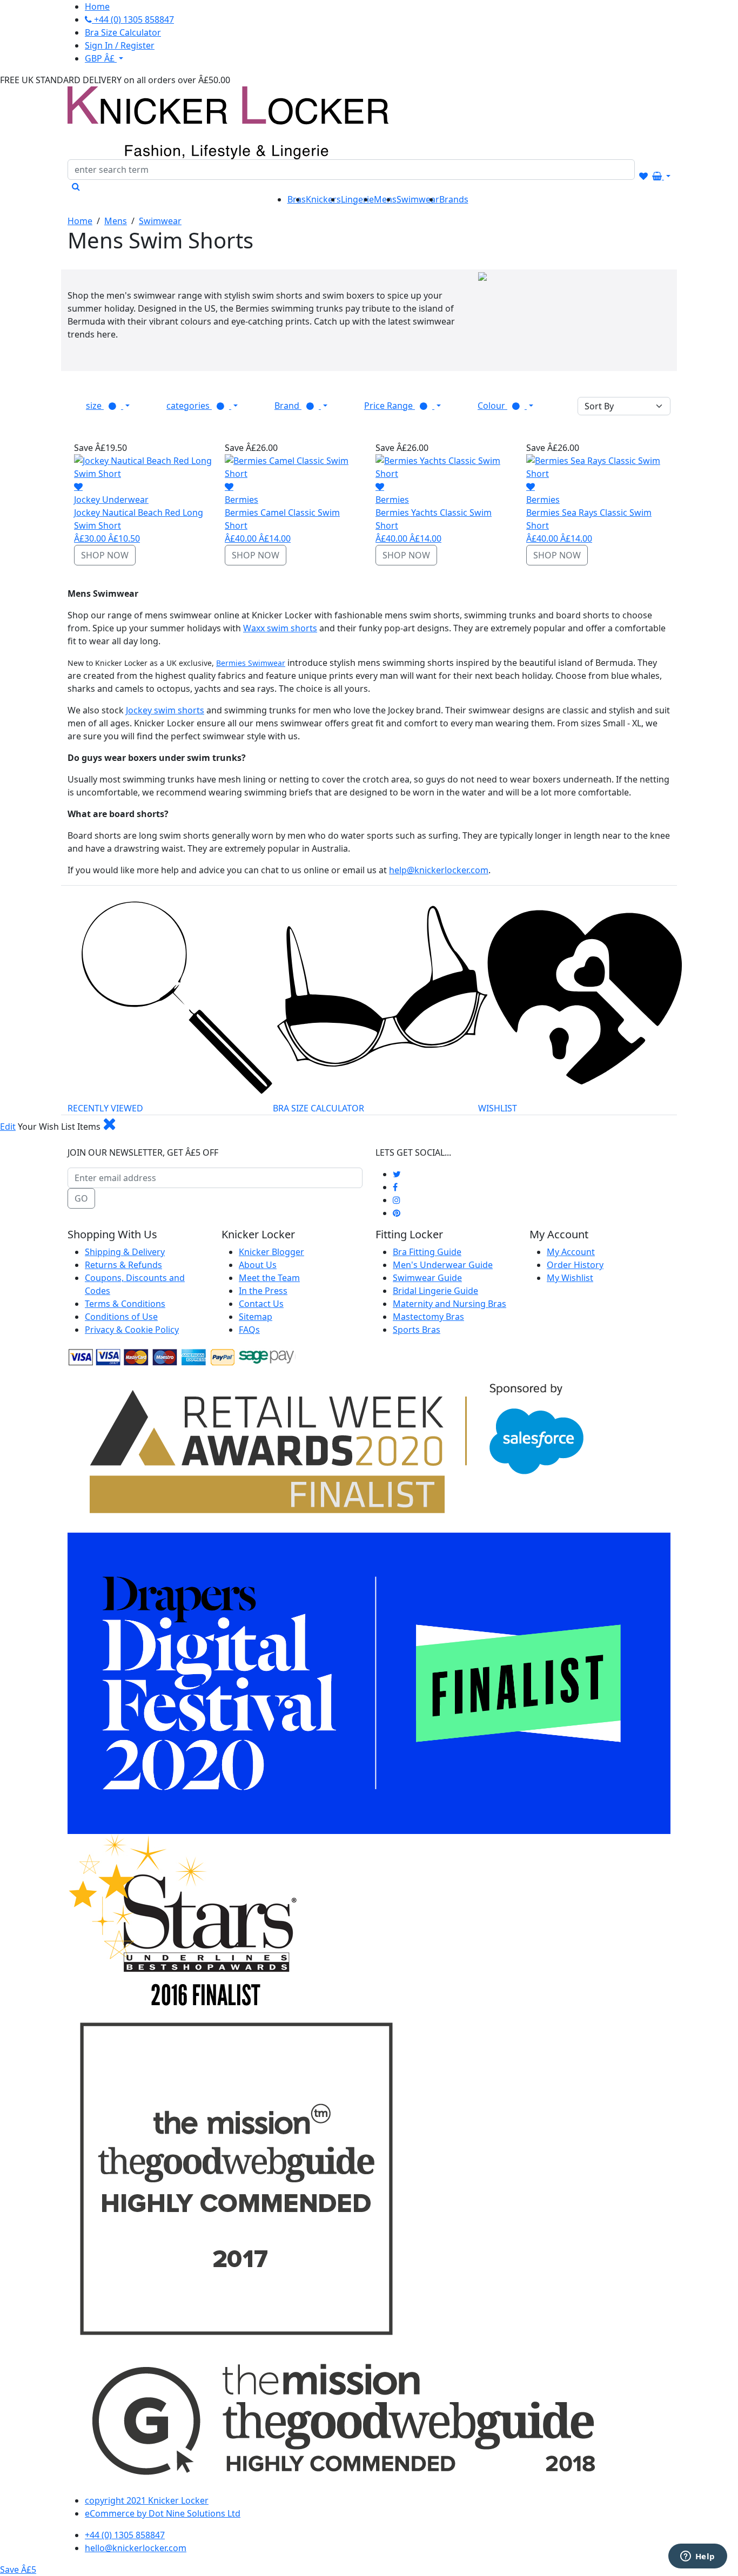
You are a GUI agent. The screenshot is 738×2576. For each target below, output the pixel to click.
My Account (571, 1252)
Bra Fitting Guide (427, 1252)
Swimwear (160, 221)
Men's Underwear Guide (443, 1265)
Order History (575, 1265)
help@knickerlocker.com (439, 870)
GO (81, 1198)
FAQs (249, 1330)
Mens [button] (385, 199)
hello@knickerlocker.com (136, 2548)
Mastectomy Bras (428, 1317)
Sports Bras (417, 1330)
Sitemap (256, 1317)
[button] (108, 406)
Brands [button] (454, 199)
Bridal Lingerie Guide (435, 1291)
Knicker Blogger (271, 1252)
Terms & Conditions (125, 1304)
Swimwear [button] (418, 199)
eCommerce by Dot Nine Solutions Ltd (163, 2513)
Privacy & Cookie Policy (132, 1330)
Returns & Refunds (123, 1265)
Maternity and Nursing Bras (449, 1304)
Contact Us (261, 1304)
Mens (116, 221)
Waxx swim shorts (280, 628)
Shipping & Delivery (125, 1252)
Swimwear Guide (427, 1278)
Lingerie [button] (357, 199)
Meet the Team (269, 1278)
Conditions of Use (121, 1317)
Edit (8, 1127)
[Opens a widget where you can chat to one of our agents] (697, 2557)
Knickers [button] (323, 199)
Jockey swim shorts (165, 710)
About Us (258, 1265)
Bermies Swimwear (251, 663)
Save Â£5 (18, 2570)
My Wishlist (570, 1278)
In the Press (263, 1291)
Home (80, 221)
